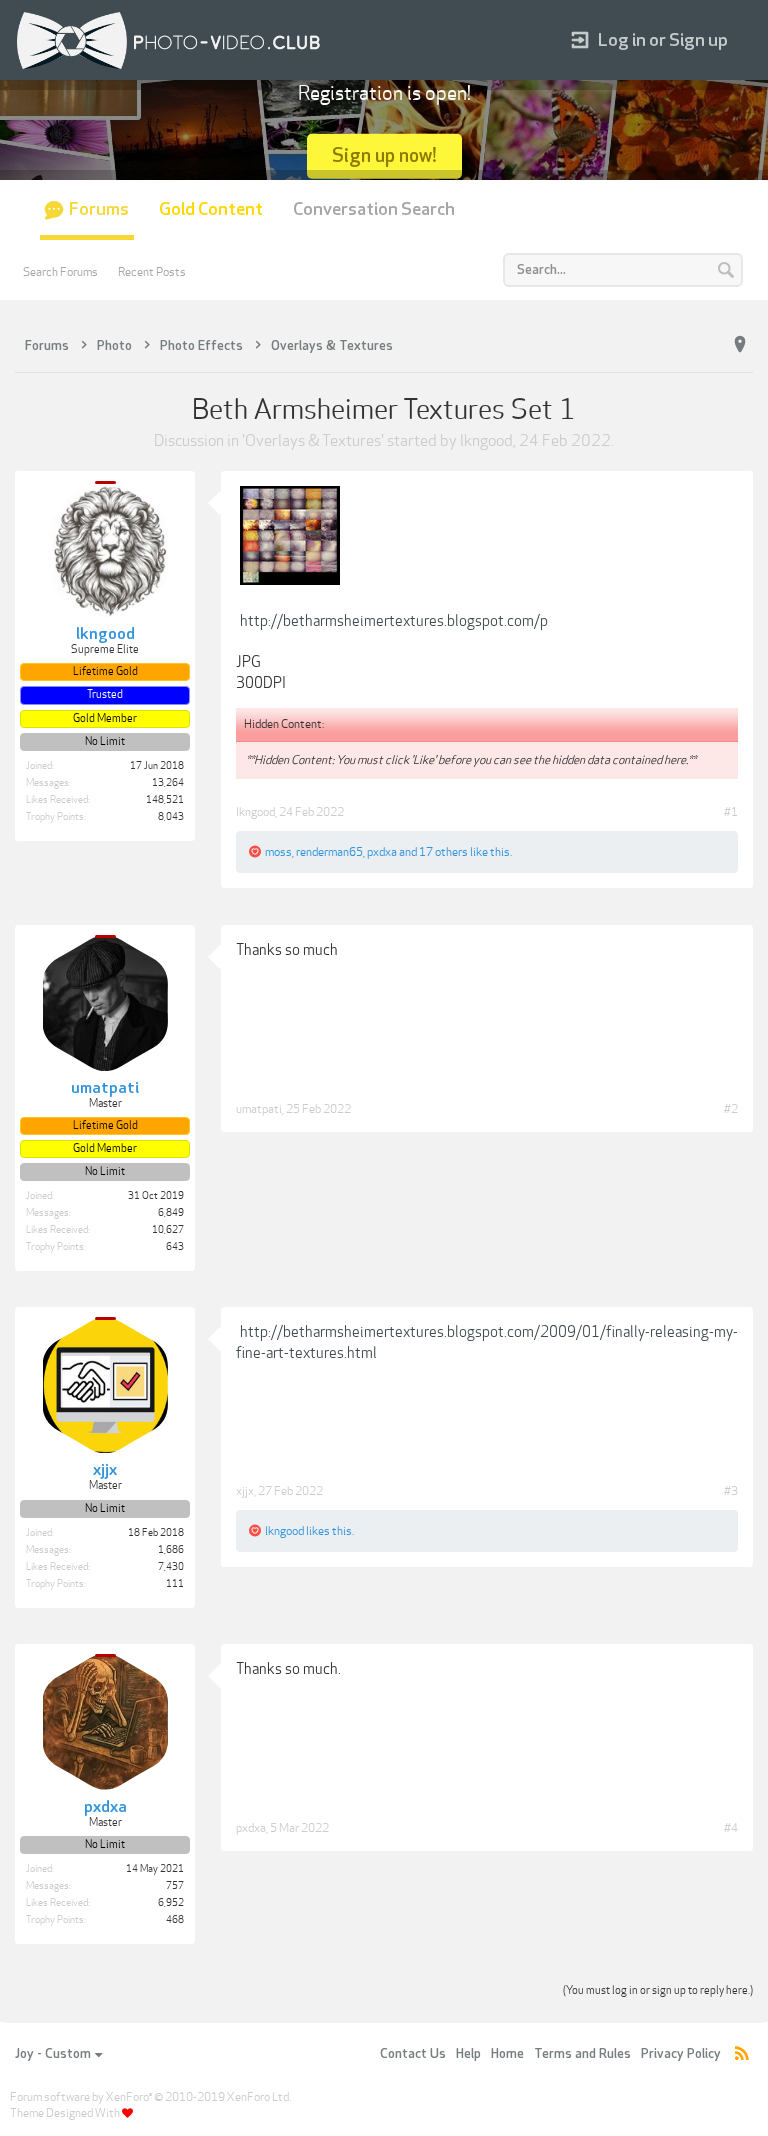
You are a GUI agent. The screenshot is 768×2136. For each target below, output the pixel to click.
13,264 (168, 783)
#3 (731, 1491)
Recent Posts (152, 272)
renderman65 (329, 852)
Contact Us (413, 2054)
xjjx (245, 1491)
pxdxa (382, 852)
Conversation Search (374, 209)
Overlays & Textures (313, 441)
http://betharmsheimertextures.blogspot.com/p (394, 621)
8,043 (171, 817)
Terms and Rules (582, 2054)
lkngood (486, 441)
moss (278, 852)
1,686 (171, 1550)
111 (175, 1584)
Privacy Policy (681, 2054)
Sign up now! (384, 155)
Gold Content (211, 209)
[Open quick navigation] (740, 345)
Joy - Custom (53, 2054)
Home (507, 2054)
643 (175, 1247)
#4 (731, 1828)
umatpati (259, 1109)
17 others (443, 852)
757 (175, 1886)
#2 (731, 1109)
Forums (99, 209)
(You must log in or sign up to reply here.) (658, 1990)
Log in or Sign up (663, 40)
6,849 (171, 1213)
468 (175, 1920)
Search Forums (60, 272)
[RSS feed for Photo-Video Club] (742, 2054)
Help (468, 2054)
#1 (731, 812)
